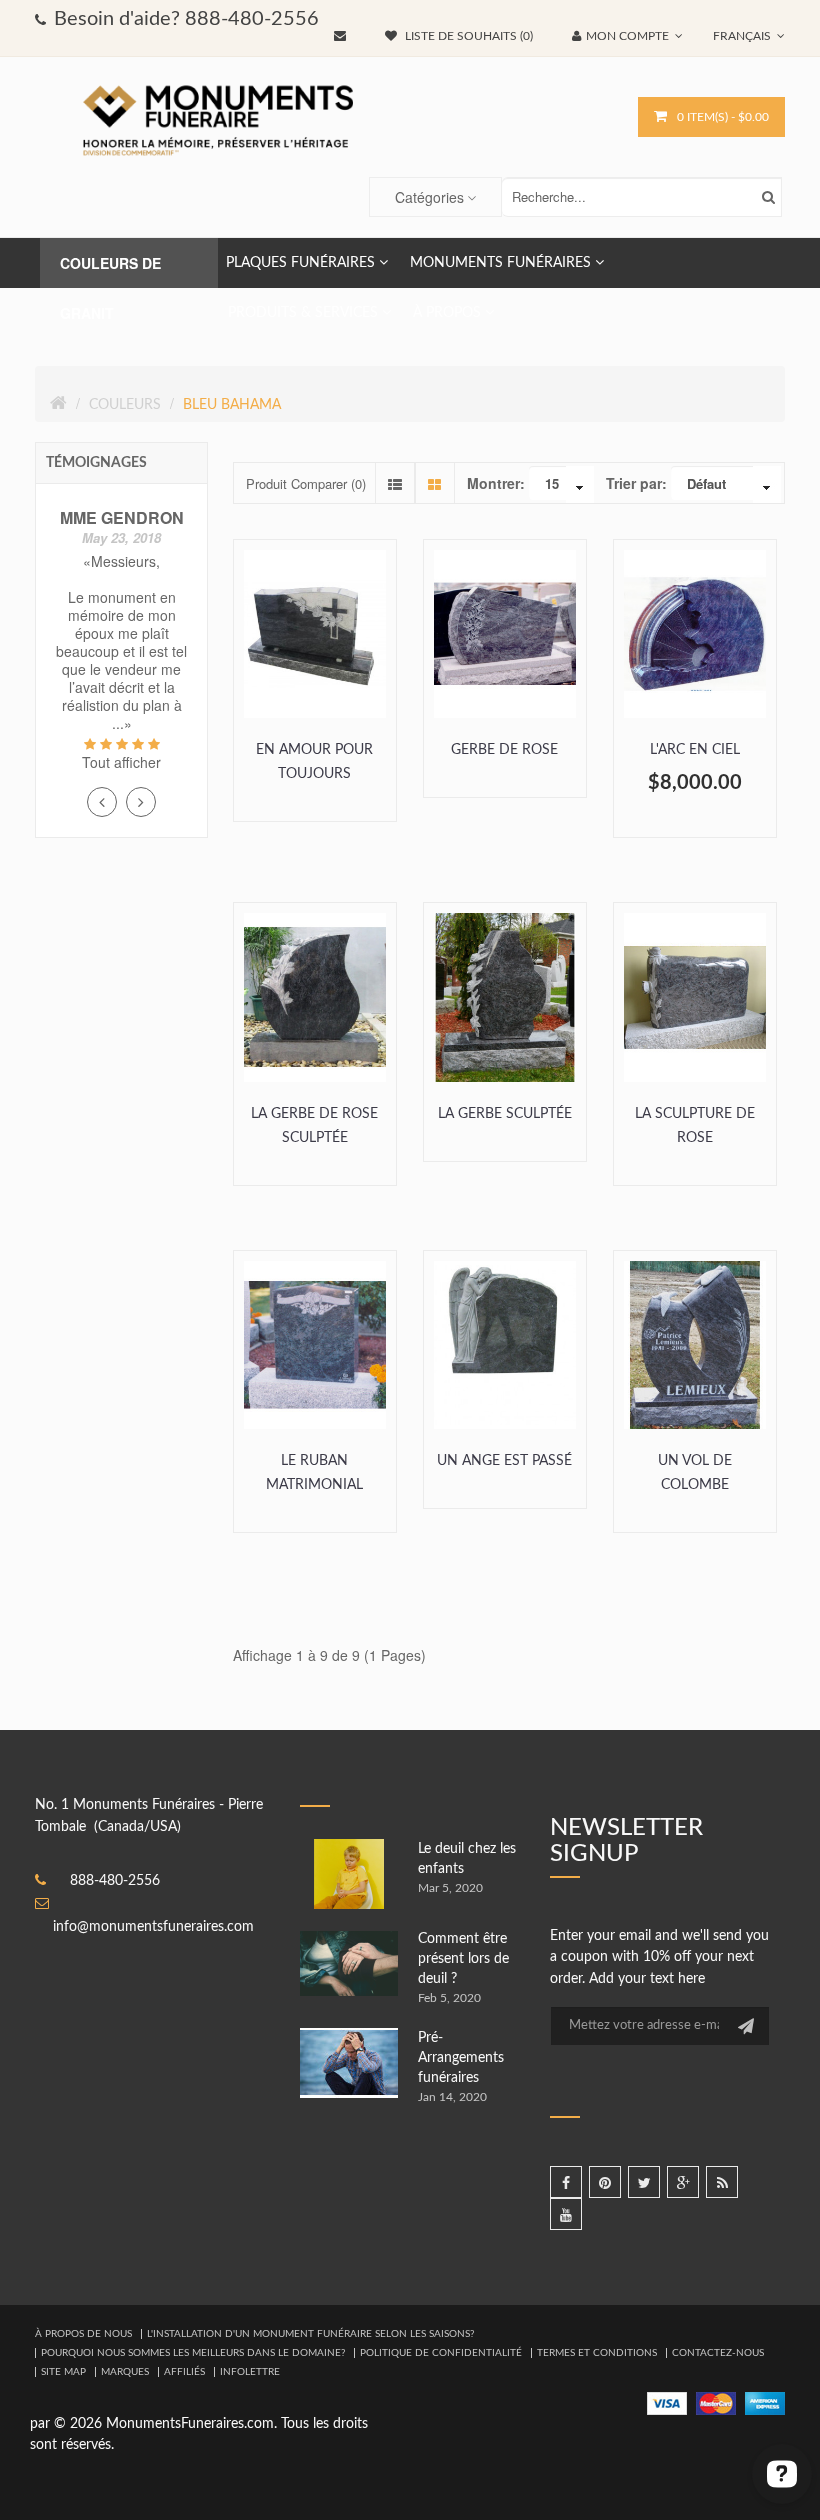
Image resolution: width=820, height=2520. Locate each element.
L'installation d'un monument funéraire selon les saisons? (310, 2334)
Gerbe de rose (504, 750)
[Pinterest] (605, 2182)
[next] (141, 802)
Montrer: (496, 483)
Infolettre (250, 2372)
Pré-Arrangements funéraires (461, 2058)
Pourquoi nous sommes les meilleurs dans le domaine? (193, 2353)
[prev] (102, 802)
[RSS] (722, 2182)
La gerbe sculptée (505, 1114)
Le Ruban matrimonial (314, 1473)
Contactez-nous (718, 2353)
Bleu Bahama (232, 405)
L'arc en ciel (695, 750)
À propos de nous (83, 2334)
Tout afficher (121, 762)
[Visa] (667, 2403)
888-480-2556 (115, 1881)
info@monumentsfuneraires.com (153, 1927)
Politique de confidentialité (441, 2353)
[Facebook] (566, 2182)
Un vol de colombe (695, 1473)
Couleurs (125, 405)
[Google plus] (683, 2182)
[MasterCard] (716, 2403)
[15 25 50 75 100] (561, 486)
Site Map (63, 2372)
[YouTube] (566, 2214)
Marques (125, 2372)
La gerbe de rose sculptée (314, 1126)
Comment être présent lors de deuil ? (463, 1959)
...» (122, 723)
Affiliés (184, 2372)
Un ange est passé (504, 1461)
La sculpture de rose (695, 1126)
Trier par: (636, 483)
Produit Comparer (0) (306, 483)
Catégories (429, 197)
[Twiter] (644, 2182)
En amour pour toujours (314, 762)
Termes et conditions (597, 2353)
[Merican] (765, 2403)
